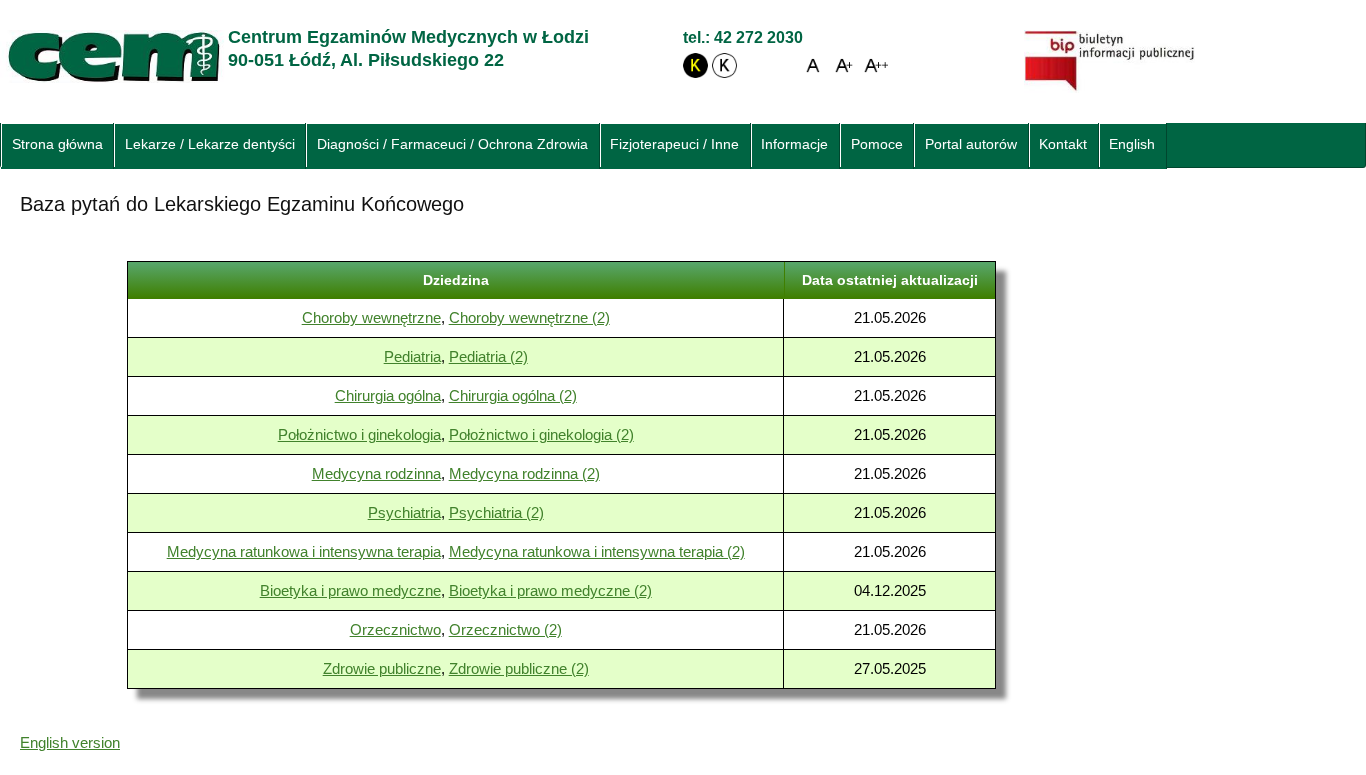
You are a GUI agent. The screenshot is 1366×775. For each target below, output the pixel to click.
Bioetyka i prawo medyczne (350, 590)
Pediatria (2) (488, 356)
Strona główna (57, 144)
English (1132, 144)
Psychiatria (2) (496, 512)
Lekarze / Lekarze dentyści (210, 144)
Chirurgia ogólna (388, 395)
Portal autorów (971, 144)
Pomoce (877, 144)
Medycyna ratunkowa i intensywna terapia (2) (597, 551)
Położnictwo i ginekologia (359, 434)
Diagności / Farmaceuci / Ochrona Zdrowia (452, 144)
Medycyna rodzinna (376, 473)
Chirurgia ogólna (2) (513, 395)
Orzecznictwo (395, 629)
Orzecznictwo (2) (505, 629)
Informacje (794, 144)
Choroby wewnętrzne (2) (529, 317)
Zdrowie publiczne (382, 668)
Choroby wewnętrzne (371, 317)
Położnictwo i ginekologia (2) (541, 434)
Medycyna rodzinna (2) (524, 473)
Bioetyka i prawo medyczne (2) (550, 590)
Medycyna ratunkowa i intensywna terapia (304, 551)
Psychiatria (404, 512)
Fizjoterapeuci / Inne (674, 144)
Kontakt (1063, 144)
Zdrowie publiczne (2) (519, 668)
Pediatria (412, 356)
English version (70, 742)
